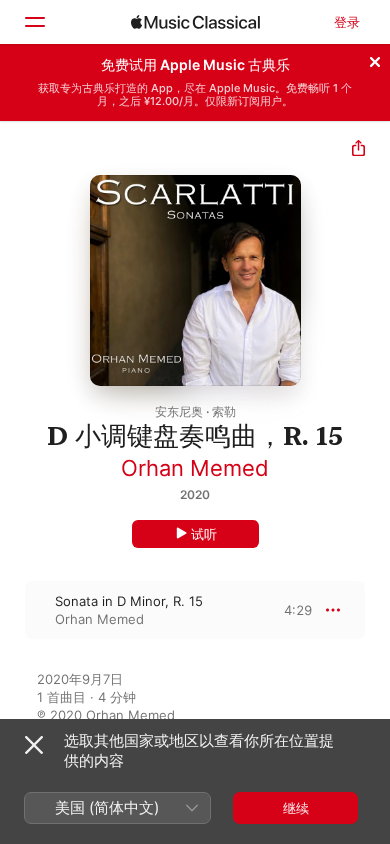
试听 (204, 534)
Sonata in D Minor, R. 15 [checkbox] (129, 601)
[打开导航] (34, 22)
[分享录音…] (358, 150)
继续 (296, 808)
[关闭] (375, 59)
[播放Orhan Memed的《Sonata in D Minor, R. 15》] (13, 610)
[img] (195, 22)
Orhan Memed (195, 468)
